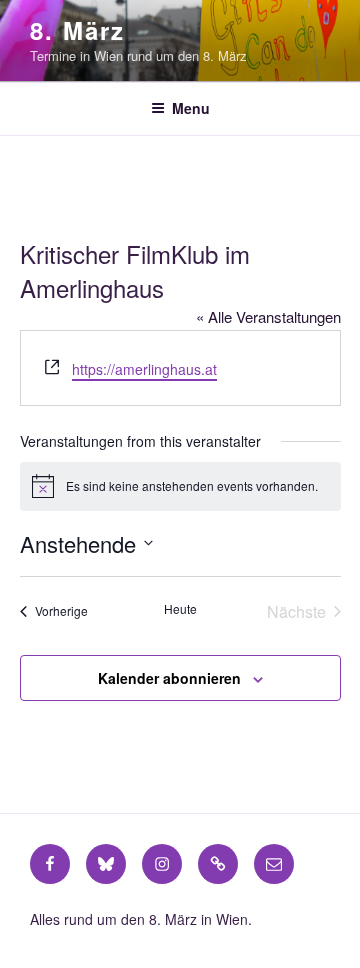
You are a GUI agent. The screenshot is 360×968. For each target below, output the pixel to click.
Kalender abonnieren (169, 678)
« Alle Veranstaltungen (268, 316)
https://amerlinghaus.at (144, 369)
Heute (180, 609)
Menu (191, 108)
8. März (77, 30)
